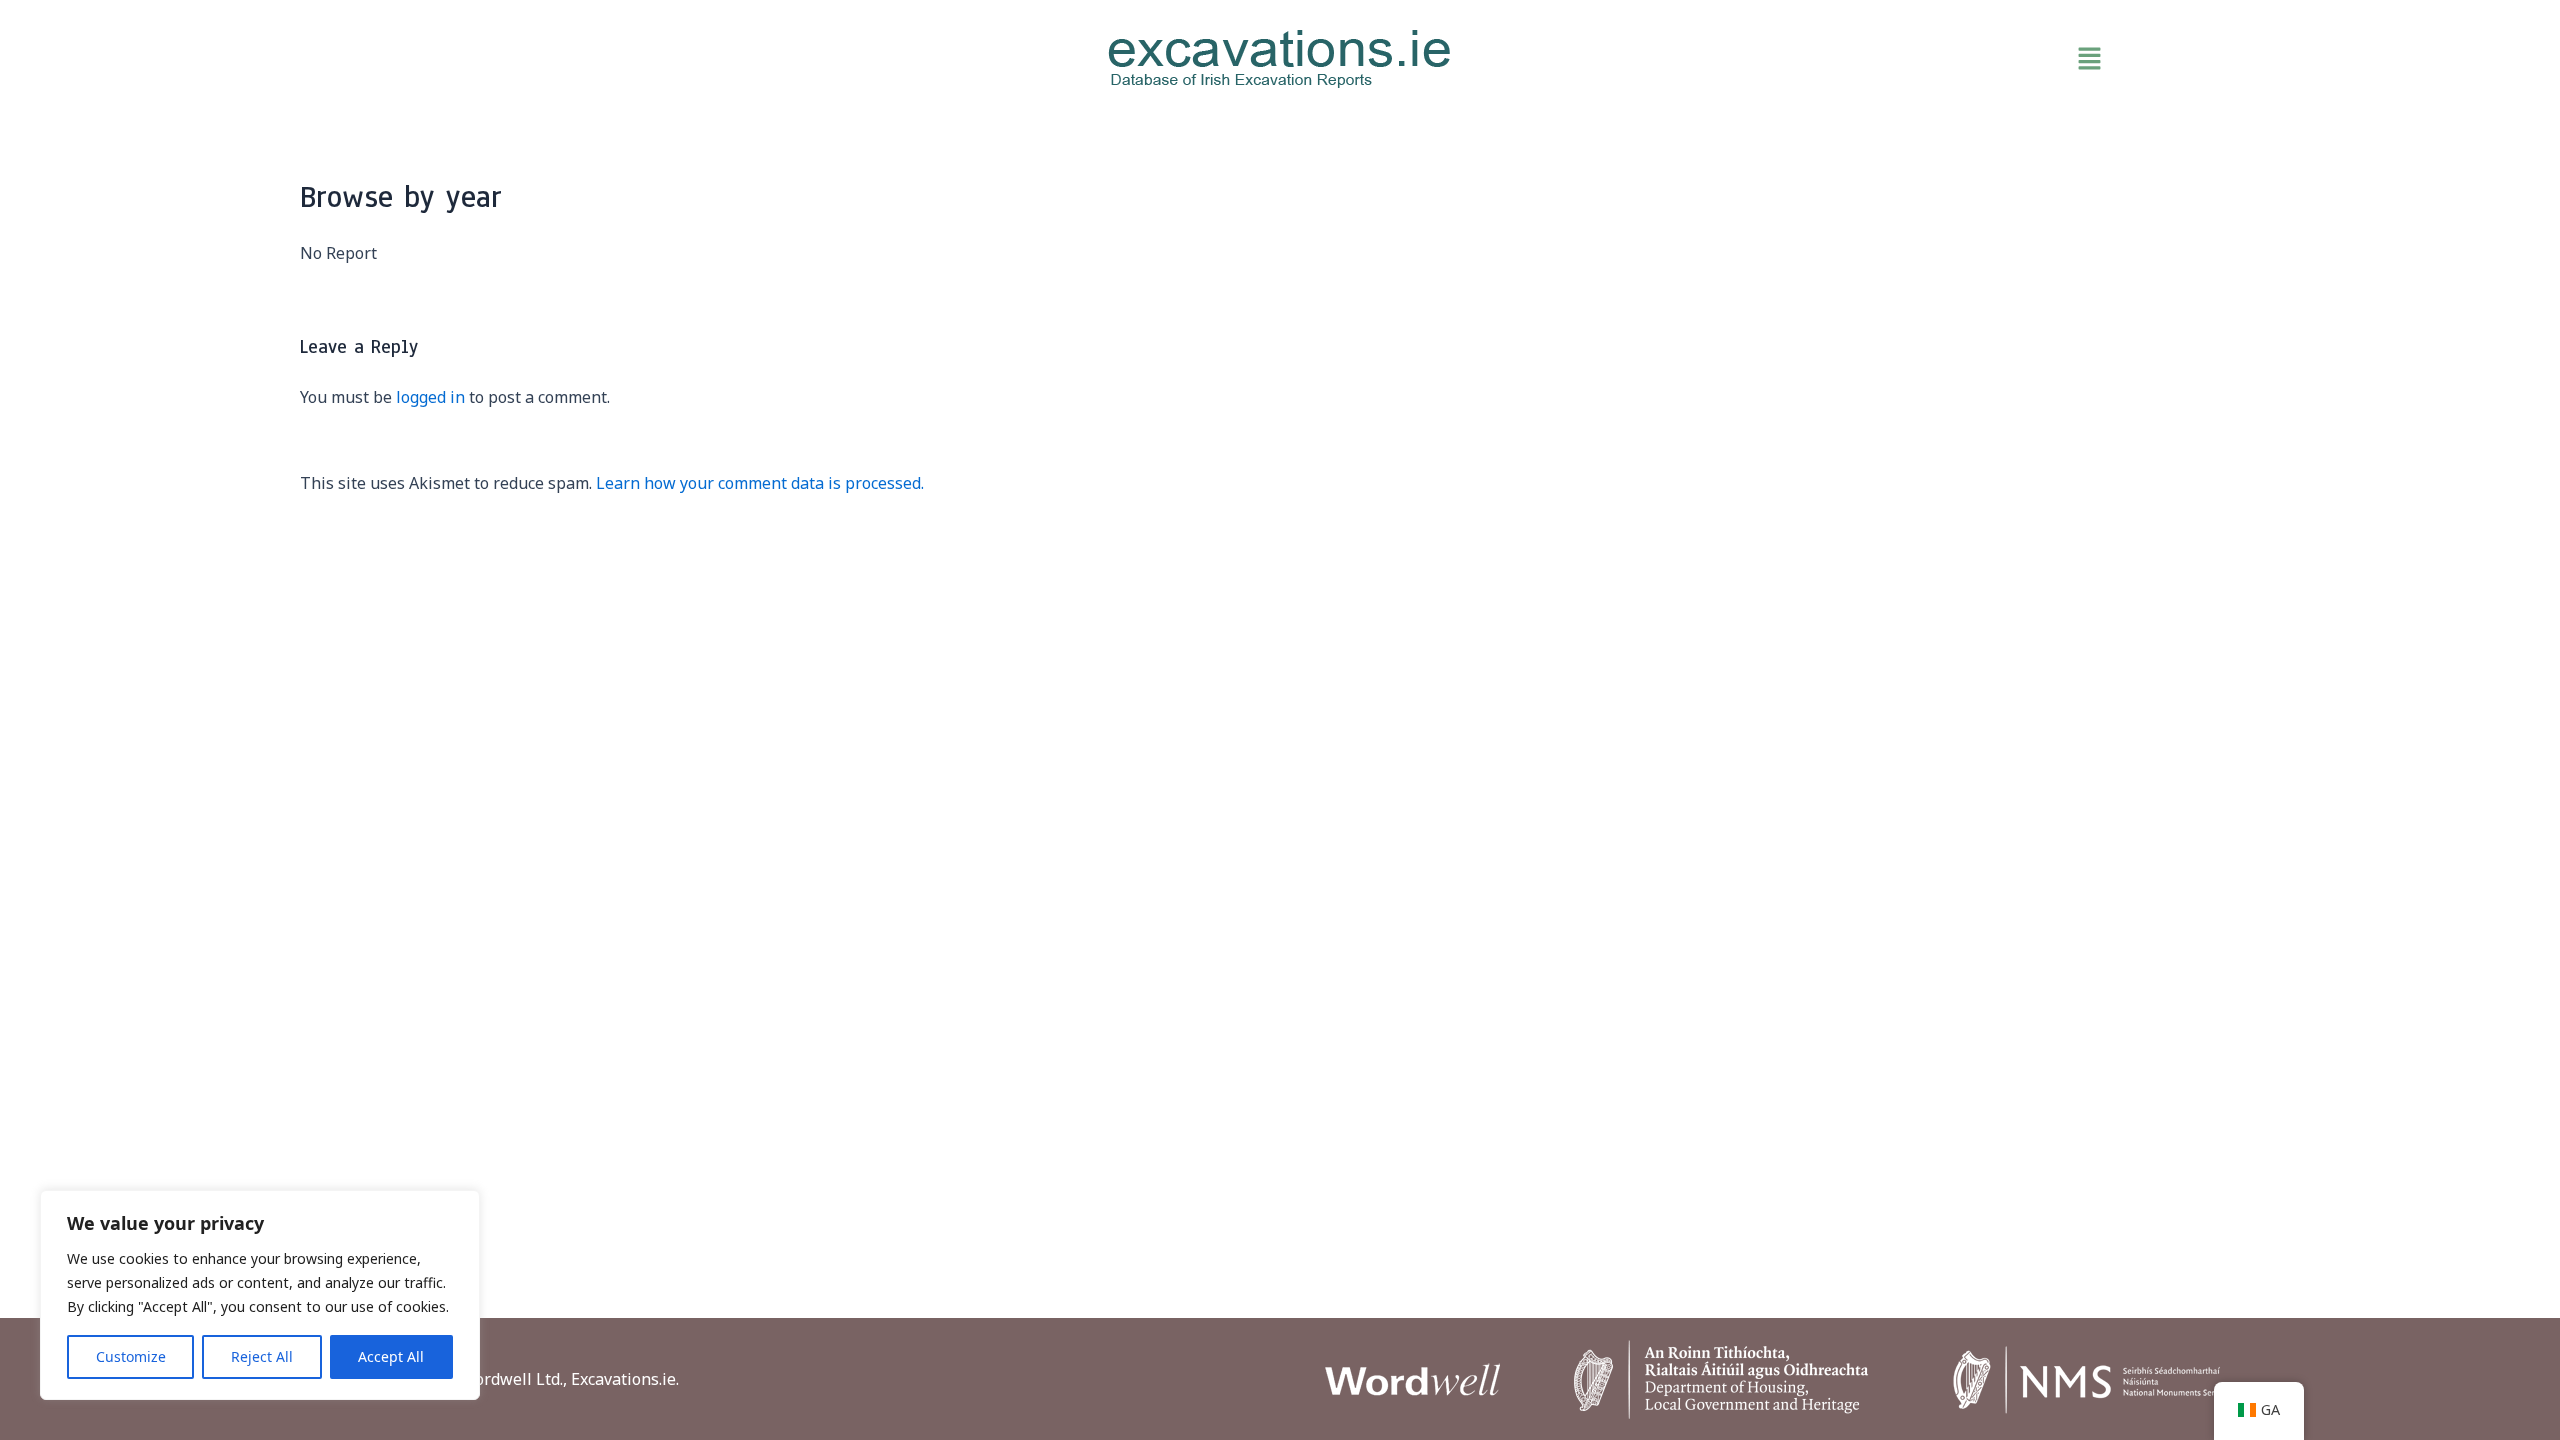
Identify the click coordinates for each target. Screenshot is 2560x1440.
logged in (430, 397)
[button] (1840, 59)
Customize (131, 1356)
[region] (260, 1295)
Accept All (391, 1356)
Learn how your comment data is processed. (760, 483)
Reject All (262, 1356)
